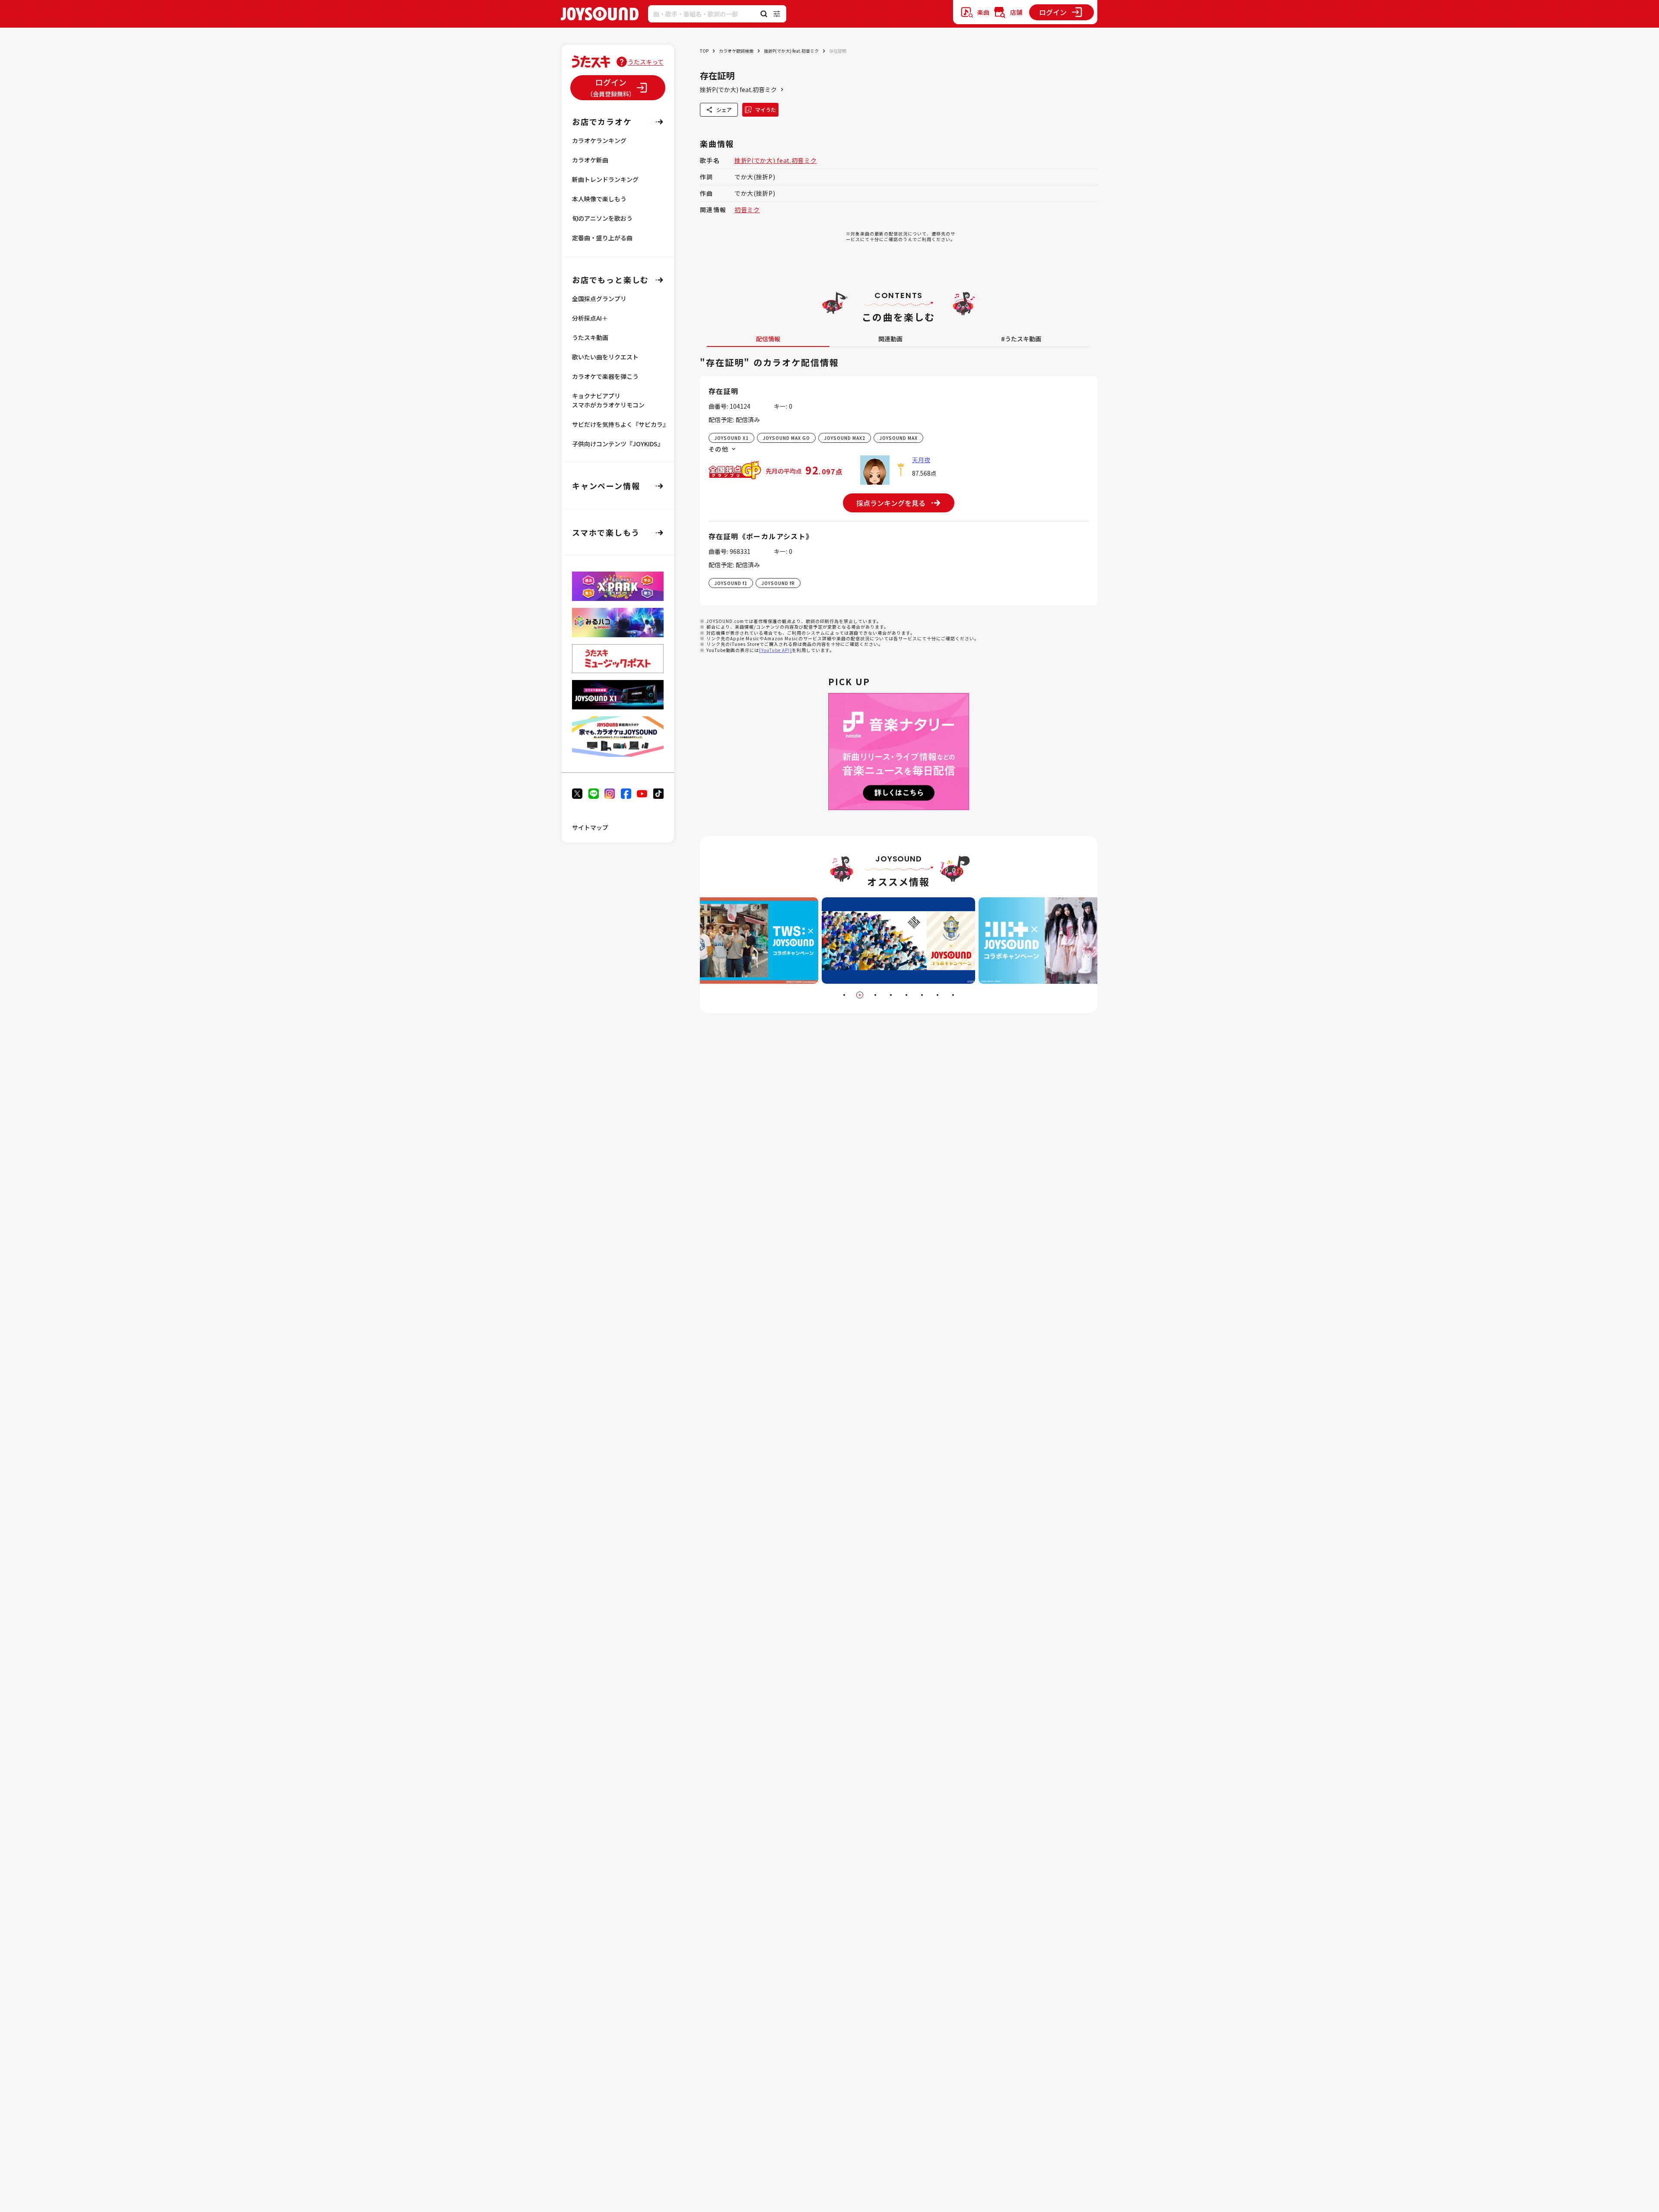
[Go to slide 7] (938, 995)
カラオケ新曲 (590, 160)
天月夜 (921, 460)
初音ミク (747, 210)
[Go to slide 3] (875, 995)
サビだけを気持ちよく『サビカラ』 (620, 424)
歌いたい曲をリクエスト (605, 357)
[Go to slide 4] (891, 995)
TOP (704, 51)
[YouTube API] (775, 650)
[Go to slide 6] (922, 995)
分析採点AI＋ (590, 318)
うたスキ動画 (590, 337)
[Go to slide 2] (860, 995)
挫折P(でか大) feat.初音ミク (791, 51)
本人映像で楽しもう (599, 199)
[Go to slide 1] (844, 995)
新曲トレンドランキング (605, 179)
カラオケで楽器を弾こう (605, 376)
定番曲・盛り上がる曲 (602, 238)
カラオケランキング (599, 140)
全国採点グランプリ (599, 299)
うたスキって (646, 62)
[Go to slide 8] (953, 995)
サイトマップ (590, 827)
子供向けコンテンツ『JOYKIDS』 (618, 444)
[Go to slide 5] (906, 995)
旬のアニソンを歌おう (602, 218)
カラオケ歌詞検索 (736, 51)
